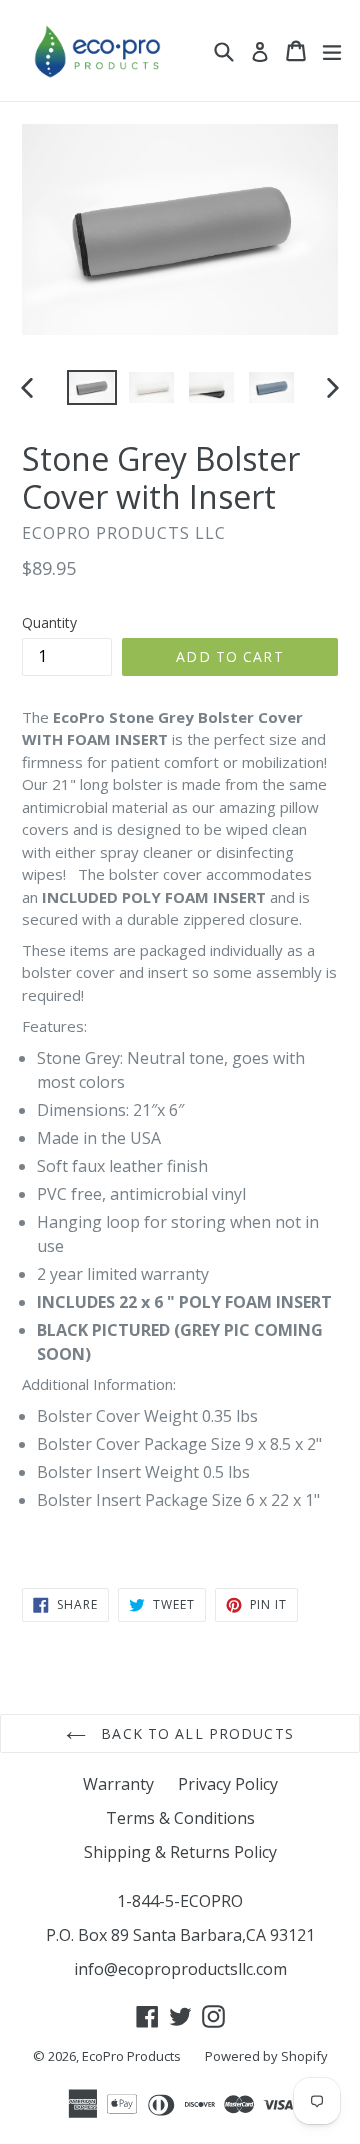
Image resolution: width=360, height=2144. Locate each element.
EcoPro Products (131, 2056)
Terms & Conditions (180, 1818)
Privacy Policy (228, 1784)
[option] (92, 387)
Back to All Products (195, 1733)
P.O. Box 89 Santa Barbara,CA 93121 (180, 1935)
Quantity (49, 622)
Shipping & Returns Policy (180, 1852)
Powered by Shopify (266, 2056)
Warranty (118, 1784)
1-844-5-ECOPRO (180, 1901)
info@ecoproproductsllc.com (180, 1969)
